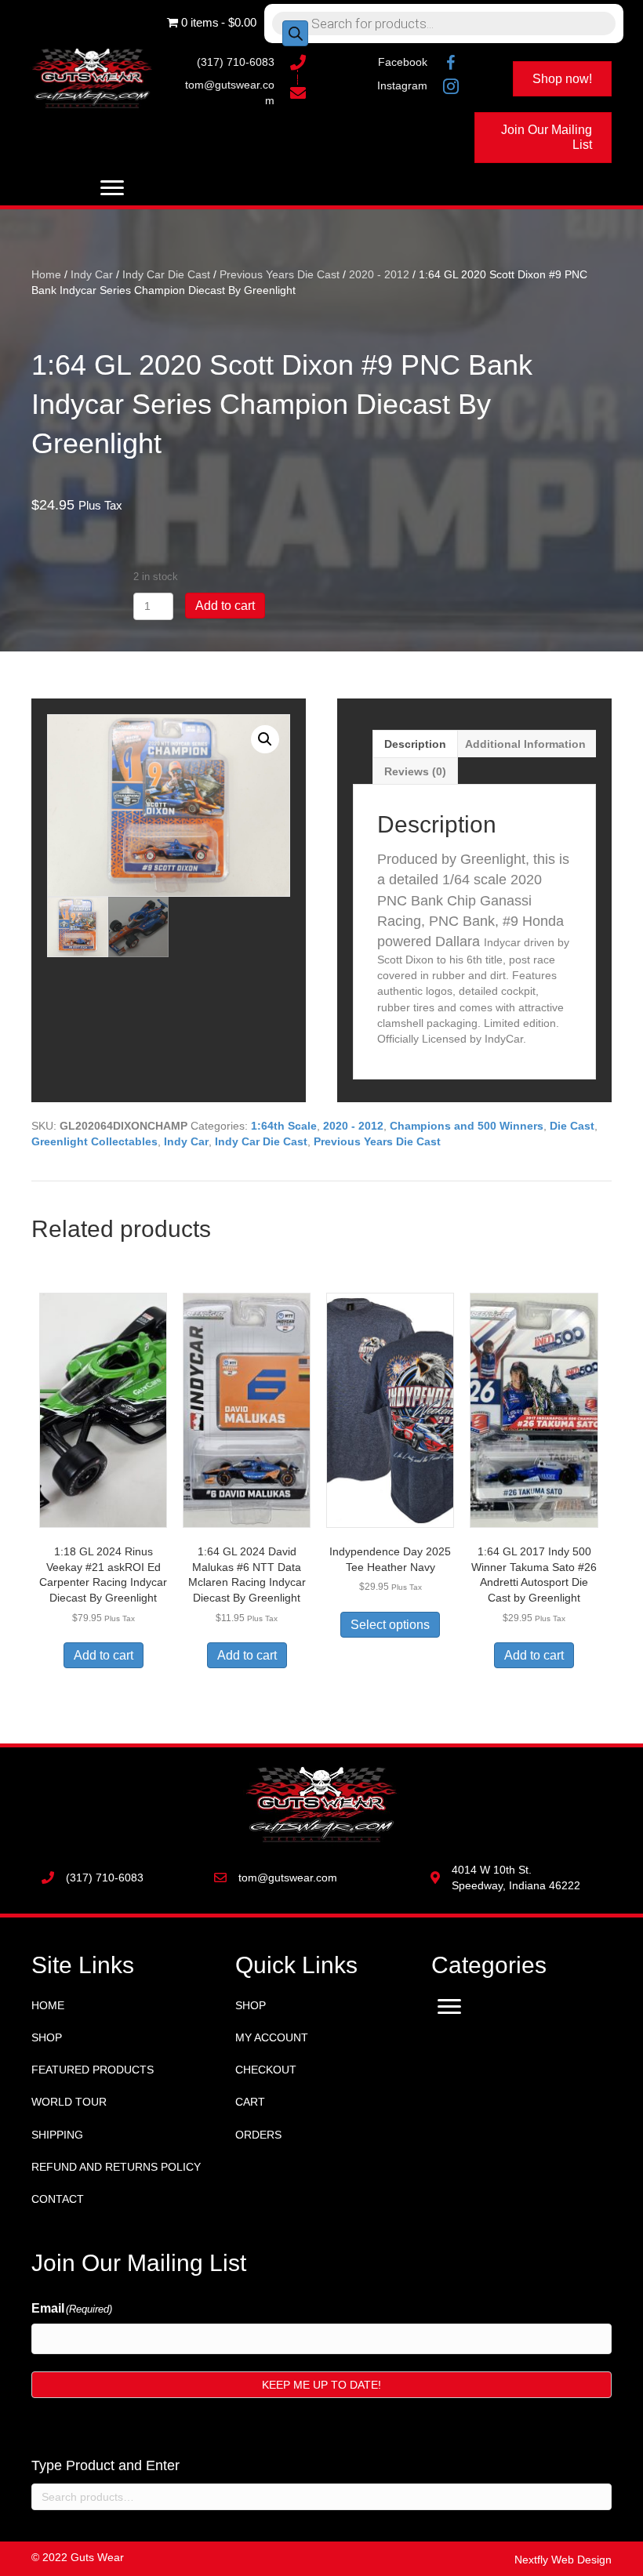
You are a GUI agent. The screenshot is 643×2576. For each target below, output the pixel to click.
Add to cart (225, 606)
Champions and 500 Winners (467, 1126)
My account (272, 2037)
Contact (58, 2199)
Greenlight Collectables (94, 1141)
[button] (265, 739)
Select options (390, 1625)
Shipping (57, 2135)
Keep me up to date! (321, 2385)
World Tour (69, 2102)
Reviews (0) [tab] (415, 771)
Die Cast (572, 1126)
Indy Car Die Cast (166, 274)
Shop (47, 2037)
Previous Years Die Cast (280, 274)
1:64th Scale (284, 1126)
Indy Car (92, 274)
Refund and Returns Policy (116, 2167)
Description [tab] (415, 744)
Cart (250, 2102)
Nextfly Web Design (563, 2560)
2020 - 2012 (379, 274)
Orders (258, 2135)
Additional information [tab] (525, 744)
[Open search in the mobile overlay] (444, 24)
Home (46, 274)
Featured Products (93, 2070)
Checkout (266, 2070)
